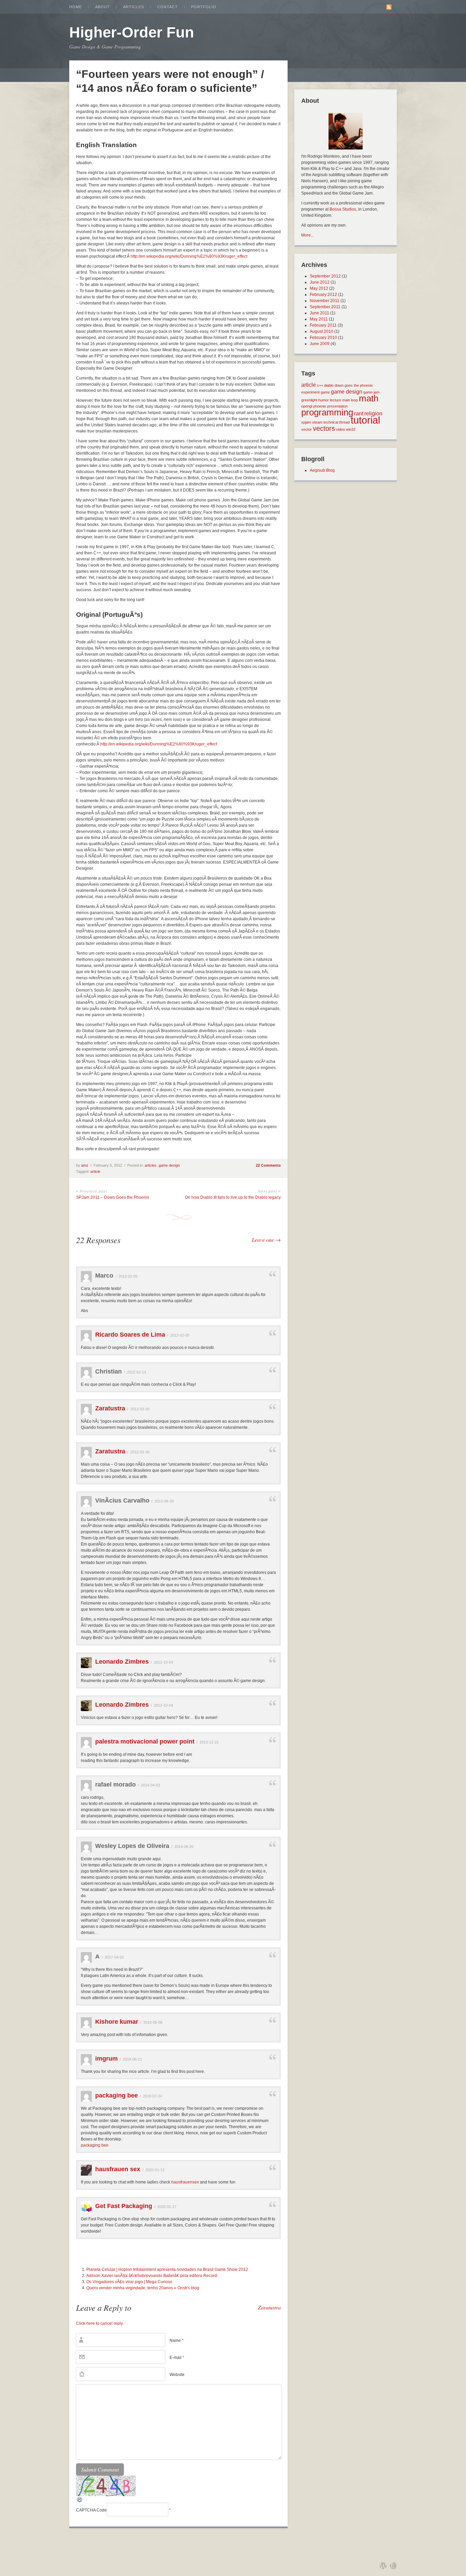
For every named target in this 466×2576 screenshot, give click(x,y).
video (340, 429)
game (325, 392)
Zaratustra (110, 1408)
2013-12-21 (209, 1742)
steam (317, 422)
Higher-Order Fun (132, 32)
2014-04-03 (150, 1785)
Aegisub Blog (322, 470)
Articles (134, 7)
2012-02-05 (128, 1276)
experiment (310, 392)
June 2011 (319, 313)
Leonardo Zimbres (122, 1662)
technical (331, 422)
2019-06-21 (132, 2059)
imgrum (106, 2059)
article (95, 1171)
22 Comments (268, 1165)
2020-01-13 (155, 2170)
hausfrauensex (185, 2182)
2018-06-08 (153, 2022)
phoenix (320, 406)
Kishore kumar (117, 2022)
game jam (371, 392)
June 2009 (320, 344)
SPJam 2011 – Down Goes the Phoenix (113, 1197)
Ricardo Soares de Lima (130, 1335)
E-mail (177, 2358)
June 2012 (320, 282)
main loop (350, 400)
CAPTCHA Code (91, 2510)
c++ (320, 385)
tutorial (365, 420)
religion (373, 413)
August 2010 (322, 331)
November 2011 (325, 301)
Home (76, 7)
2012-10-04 (163, 1662)
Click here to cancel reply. (100, 2323)
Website (177, 2375)
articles (151, 1165)
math (369, 398)
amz (85, 1165)
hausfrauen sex (118, 2169)
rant (359, 413)
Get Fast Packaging (124, 2206)
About (103, 7)
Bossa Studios (343, 209)
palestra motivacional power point (145, 1741)
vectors (324, 428)
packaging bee (116, 2095)
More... (308, 235)
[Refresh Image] (80, 2502)
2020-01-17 (167, 2207)
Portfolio (204, 7)
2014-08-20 (184, 1847)
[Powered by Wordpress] (383, 2566)
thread (344, 422)
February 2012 (323, 295)
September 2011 (325, 307)
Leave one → (266, 1240)
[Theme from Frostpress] (393, 2566)
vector (307, 429)
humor (324, 400)
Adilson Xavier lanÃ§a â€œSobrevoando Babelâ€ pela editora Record (152, 2276)
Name (177, 2340)
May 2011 (319, 319)
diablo (329, 385)
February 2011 (323, 325)
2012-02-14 (136, 1372)
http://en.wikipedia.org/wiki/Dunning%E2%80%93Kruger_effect (189, 256)
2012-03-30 (140, 1409)
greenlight (309, 400)
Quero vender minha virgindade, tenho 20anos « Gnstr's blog (143, 2288)
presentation (337, 406)
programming (327, 412)
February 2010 (323, 338)
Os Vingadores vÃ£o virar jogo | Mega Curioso (129, 2282)
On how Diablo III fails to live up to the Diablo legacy (233, 1197)
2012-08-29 (164, 1501)
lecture (336, 400)
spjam (306, 422)
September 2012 (325, 276)
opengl (307, 406)
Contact (168, 7)
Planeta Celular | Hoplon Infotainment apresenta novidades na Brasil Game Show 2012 (167, 2269)
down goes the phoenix (354, 385)
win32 (351, 429)
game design (169, 1165)
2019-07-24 (152, 2096)
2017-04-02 (114, 1957)
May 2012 (319, 288)
